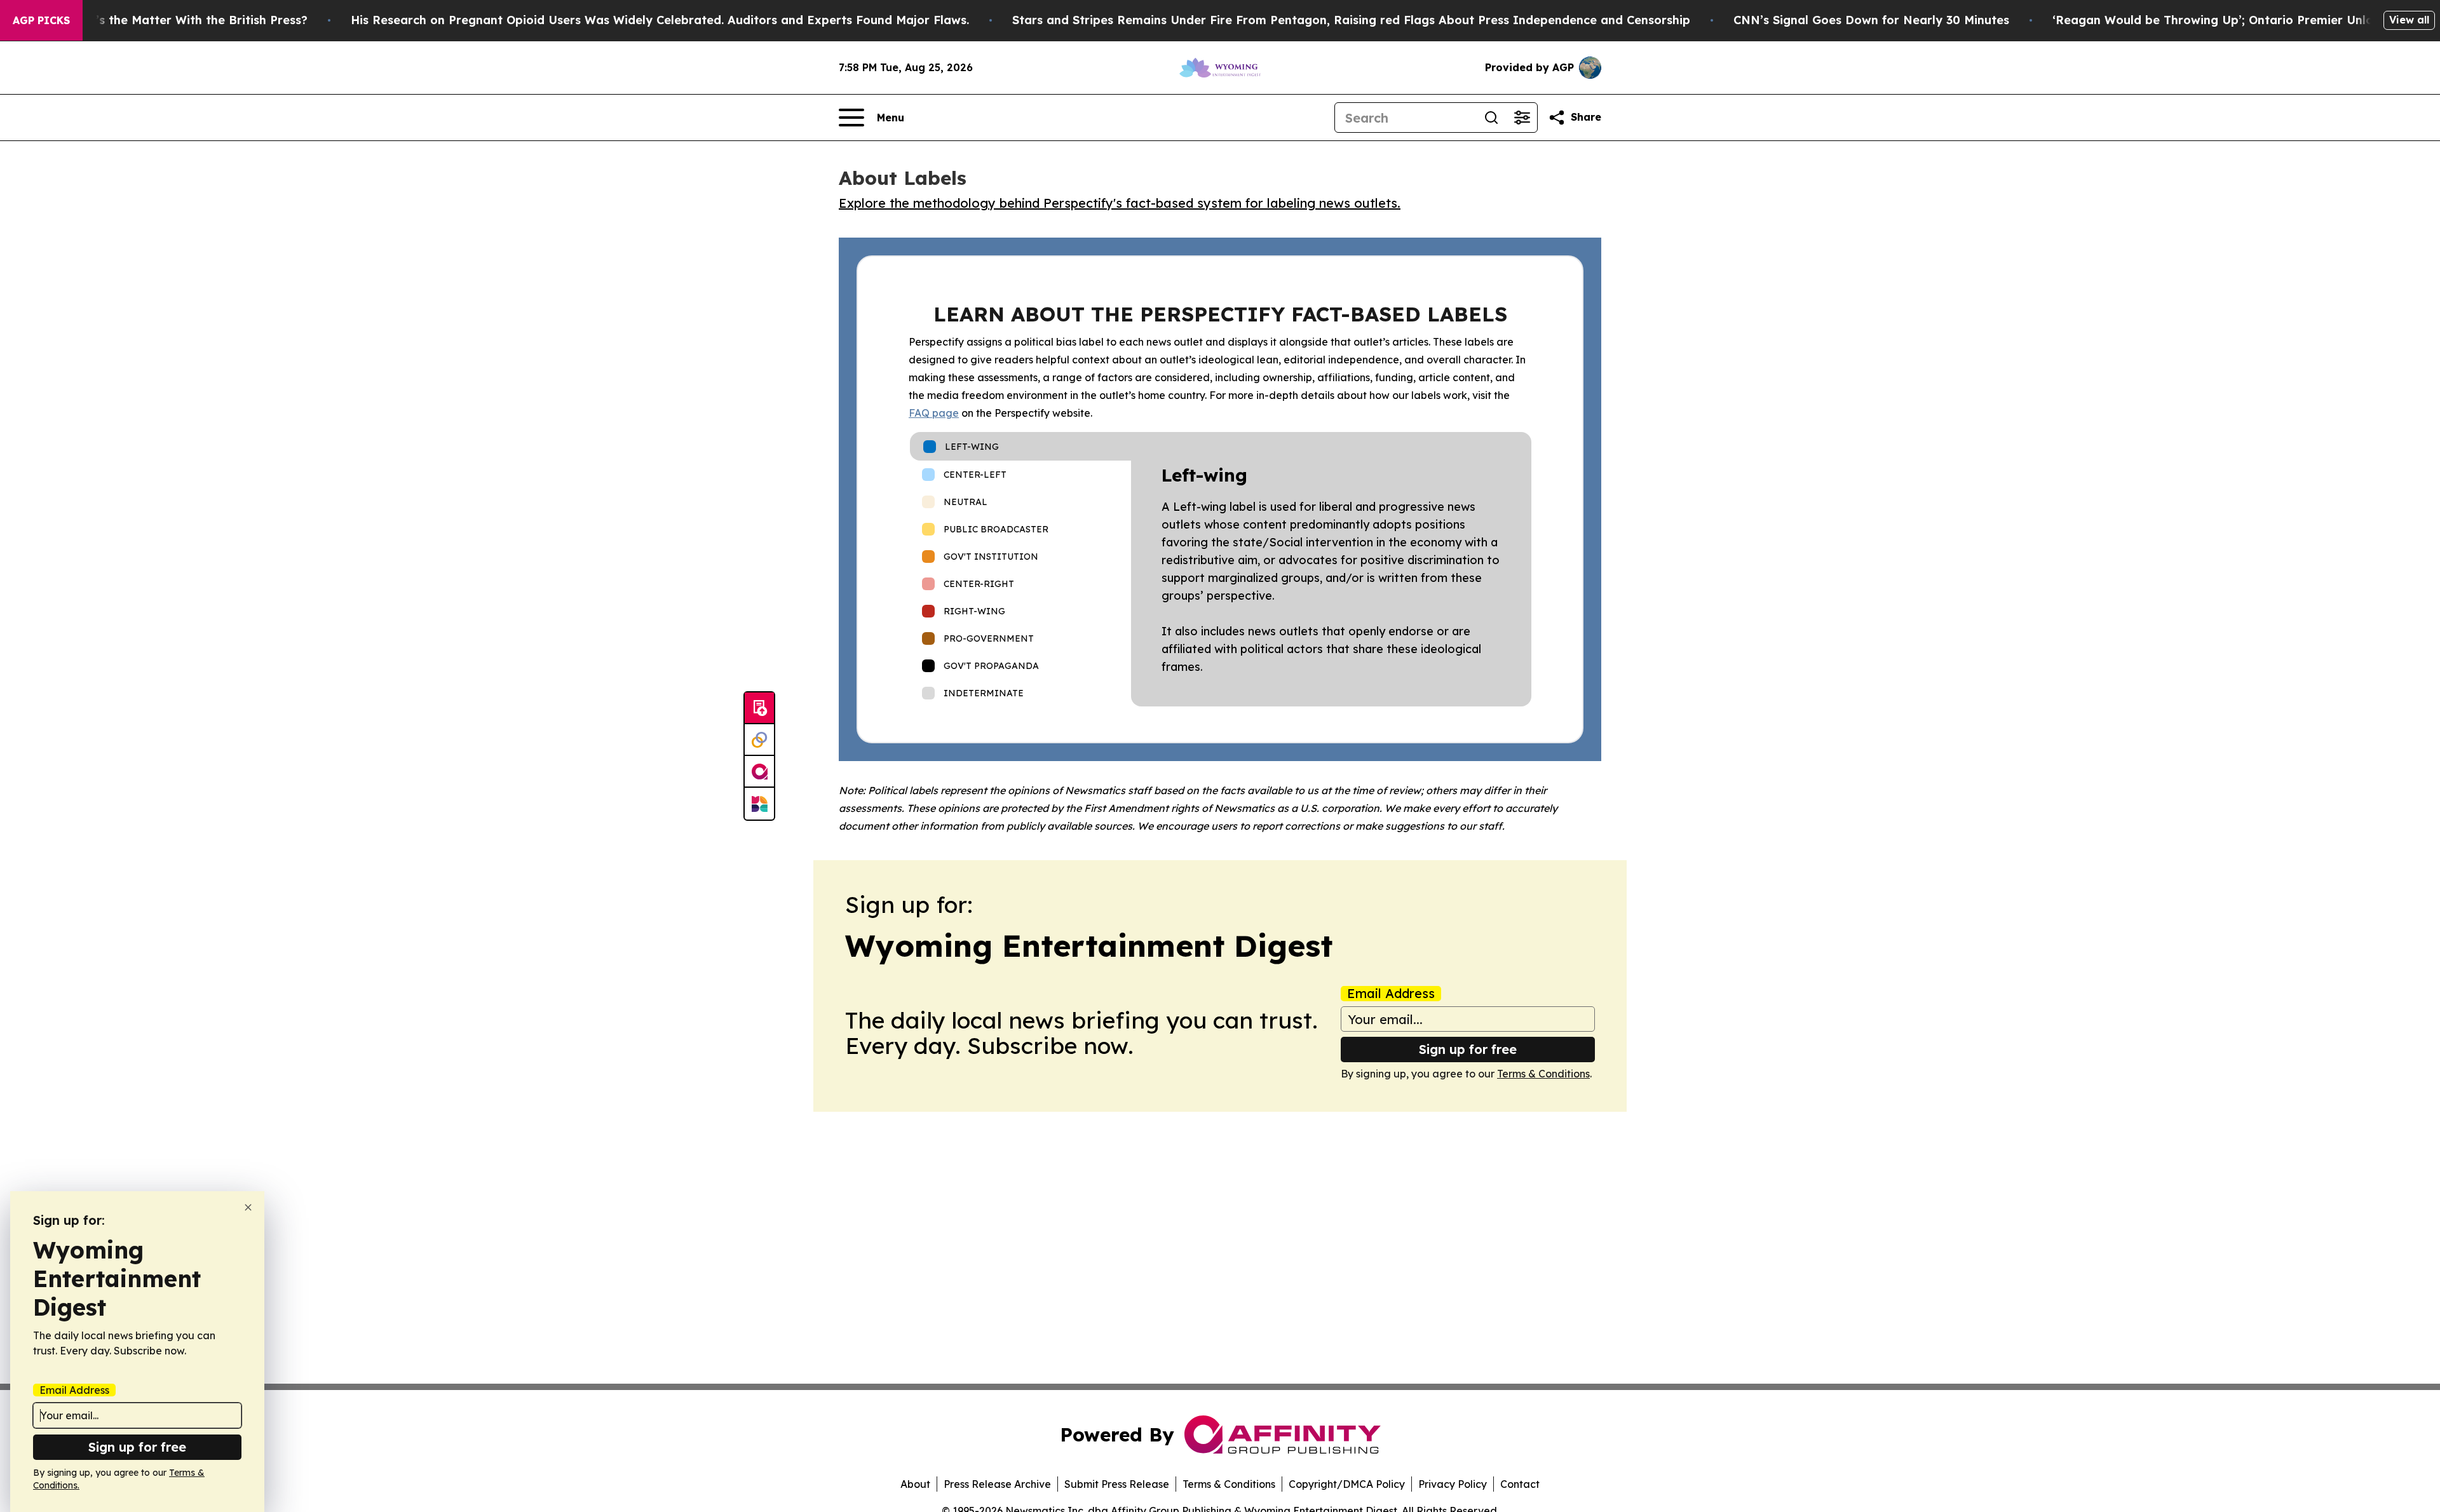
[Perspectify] (759, 740)
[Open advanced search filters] (1522, 118)
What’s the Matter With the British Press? (186, 20)
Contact (1520, 1484)
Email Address (1391, 994)
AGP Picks (41, 20)
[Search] (1491, 118)
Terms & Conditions (1543, 1074)
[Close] (248, 1207)
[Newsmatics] (759, 804)
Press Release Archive (997, 1484)
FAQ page (934, 413)
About (915, 1484)
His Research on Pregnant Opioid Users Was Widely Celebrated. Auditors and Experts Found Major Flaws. (660, 20)
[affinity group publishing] (759, 772)
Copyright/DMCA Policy (1347, 1484)
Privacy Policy (1453, 1484)
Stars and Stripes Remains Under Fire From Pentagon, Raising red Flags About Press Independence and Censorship (1351, 20)
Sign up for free (1468, 1049)
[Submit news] (759, 708)
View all (2409, 20)
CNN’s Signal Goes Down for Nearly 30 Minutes (1871, 20)
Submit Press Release (1117, 1484)
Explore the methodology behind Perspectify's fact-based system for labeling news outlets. (1120, 203)
